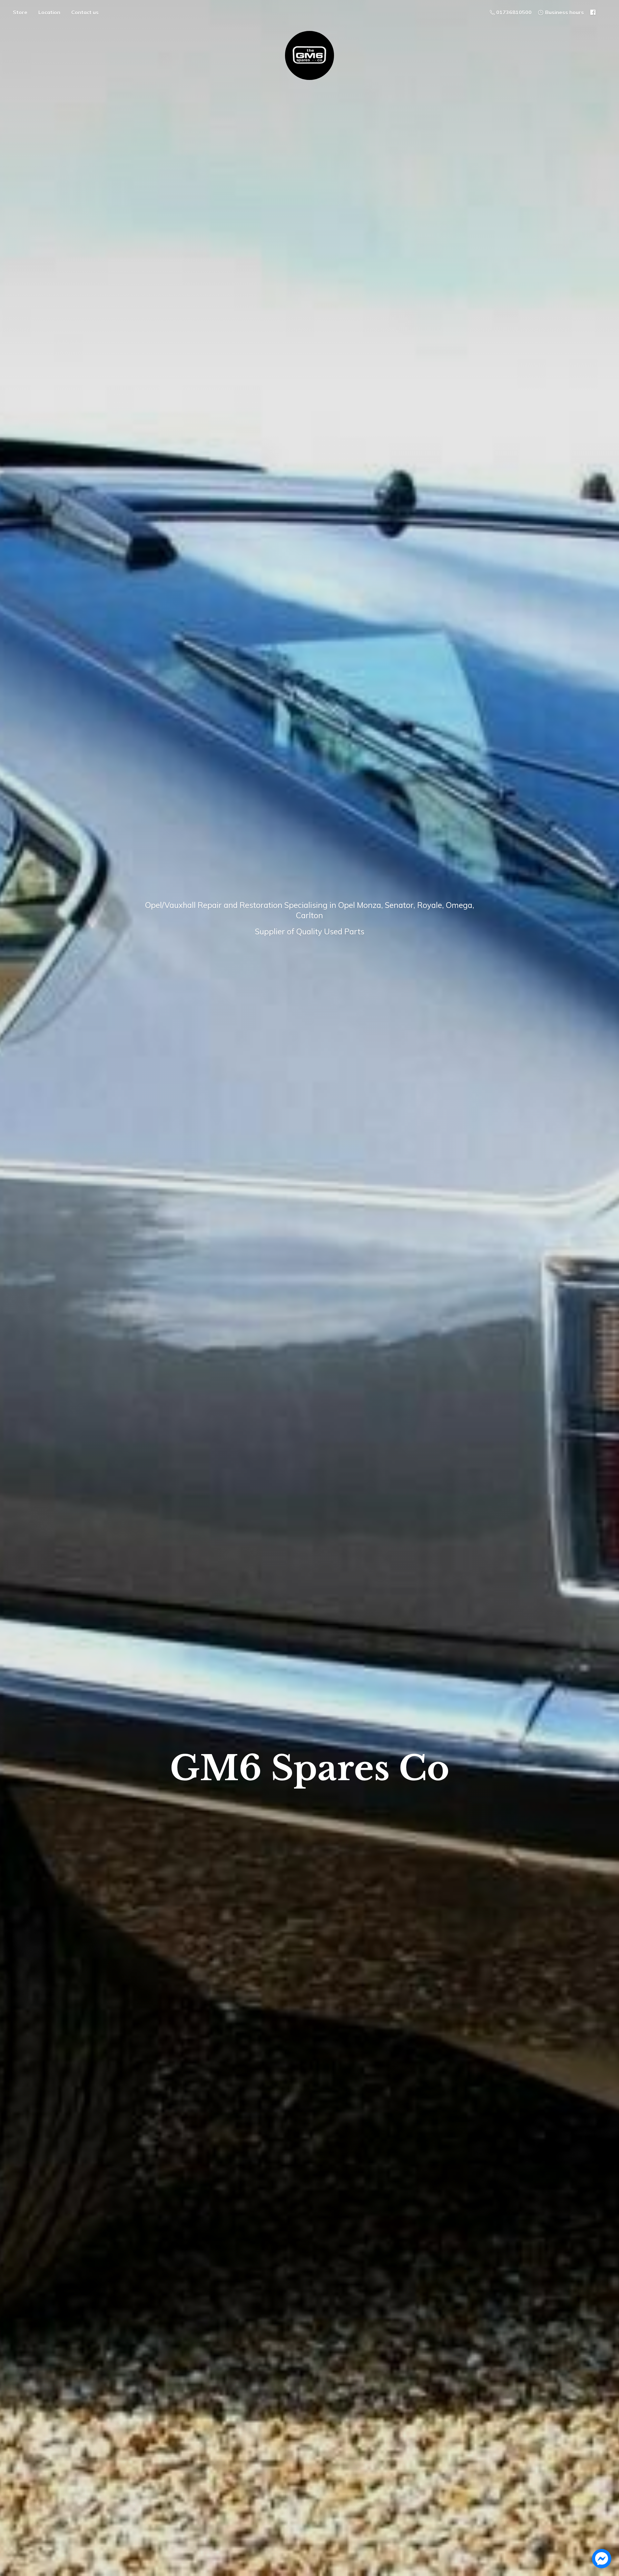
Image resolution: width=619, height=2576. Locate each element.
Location (49, 12)
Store (20, 12)
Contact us (85, 12)
